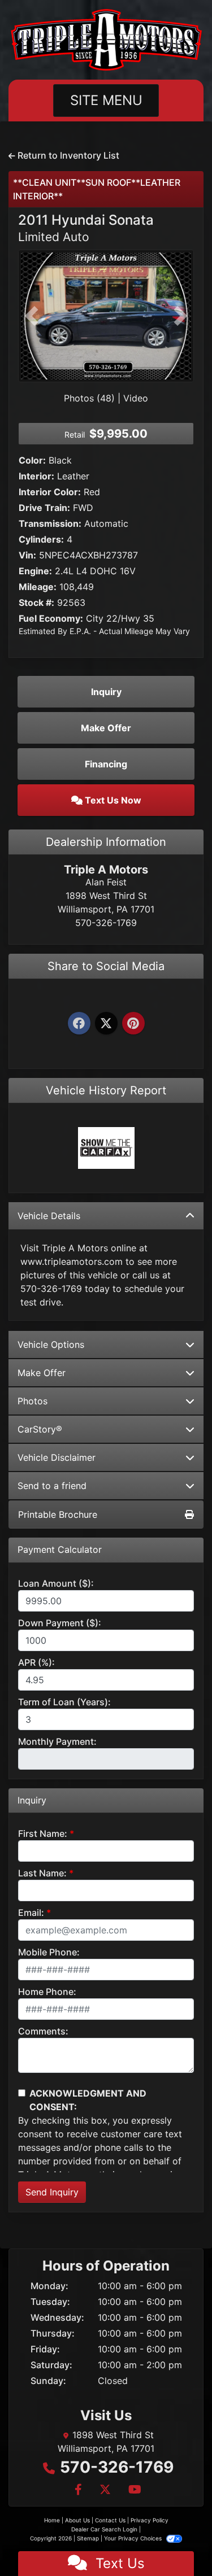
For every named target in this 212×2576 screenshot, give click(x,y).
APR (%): (36, 1662)
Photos (33, 1401)
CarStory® (40, 1429)
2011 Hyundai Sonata (86, 228)
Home (52, 2520)
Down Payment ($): (60, 1623)
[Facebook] (79, 1024)
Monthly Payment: (57, 1741)
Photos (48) (89, 398)
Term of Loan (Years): (64, 1702)
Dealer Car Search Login (104, 2529)
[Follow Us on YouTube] (133, 2490)
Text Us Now (112, 800)
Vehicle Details (49, 1216)
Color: (32, 460)
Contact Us (110, 2520)
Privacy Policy (150, 2520)
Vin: (27, 555)
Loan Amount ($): (56, 1583)
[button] (31, 316)
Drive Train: (44, 508)
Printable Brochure (58, 1514)
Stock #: (36, 602)
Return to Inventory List (67, 155)
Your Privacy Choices (134, 2538)
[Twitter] (106, 1024)
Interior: (36, 476)
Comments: (43, 2031)
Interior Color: (50, 492)
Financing (106, 764)
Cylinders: (41, 539)
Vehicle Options (51, 1344)
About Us (77, 2520)
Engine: (35, 571)
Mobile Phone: (49, 1952)
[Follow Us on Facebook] (78, 2490)
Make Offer (42, 1373)
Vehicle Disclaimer (57, 1457)
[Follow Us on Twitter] (105, 2490)
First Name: (43, 1833)
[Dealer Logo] (106, 40)
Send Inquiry (52, 2192)
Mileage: (38, 587)
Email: (31, 1913)
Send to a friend (52, 1486)
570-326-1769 (117, 2467)
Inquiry (106, 692)
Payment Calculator (60, 1550)
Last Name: (42, 1873)
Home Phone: (47, 1992)
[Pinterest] (133, 1024)
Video (136, 398)
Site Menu (106, 100)
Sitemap (88, 2538)
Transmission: (50, 523)
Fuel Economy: (51, 618)
